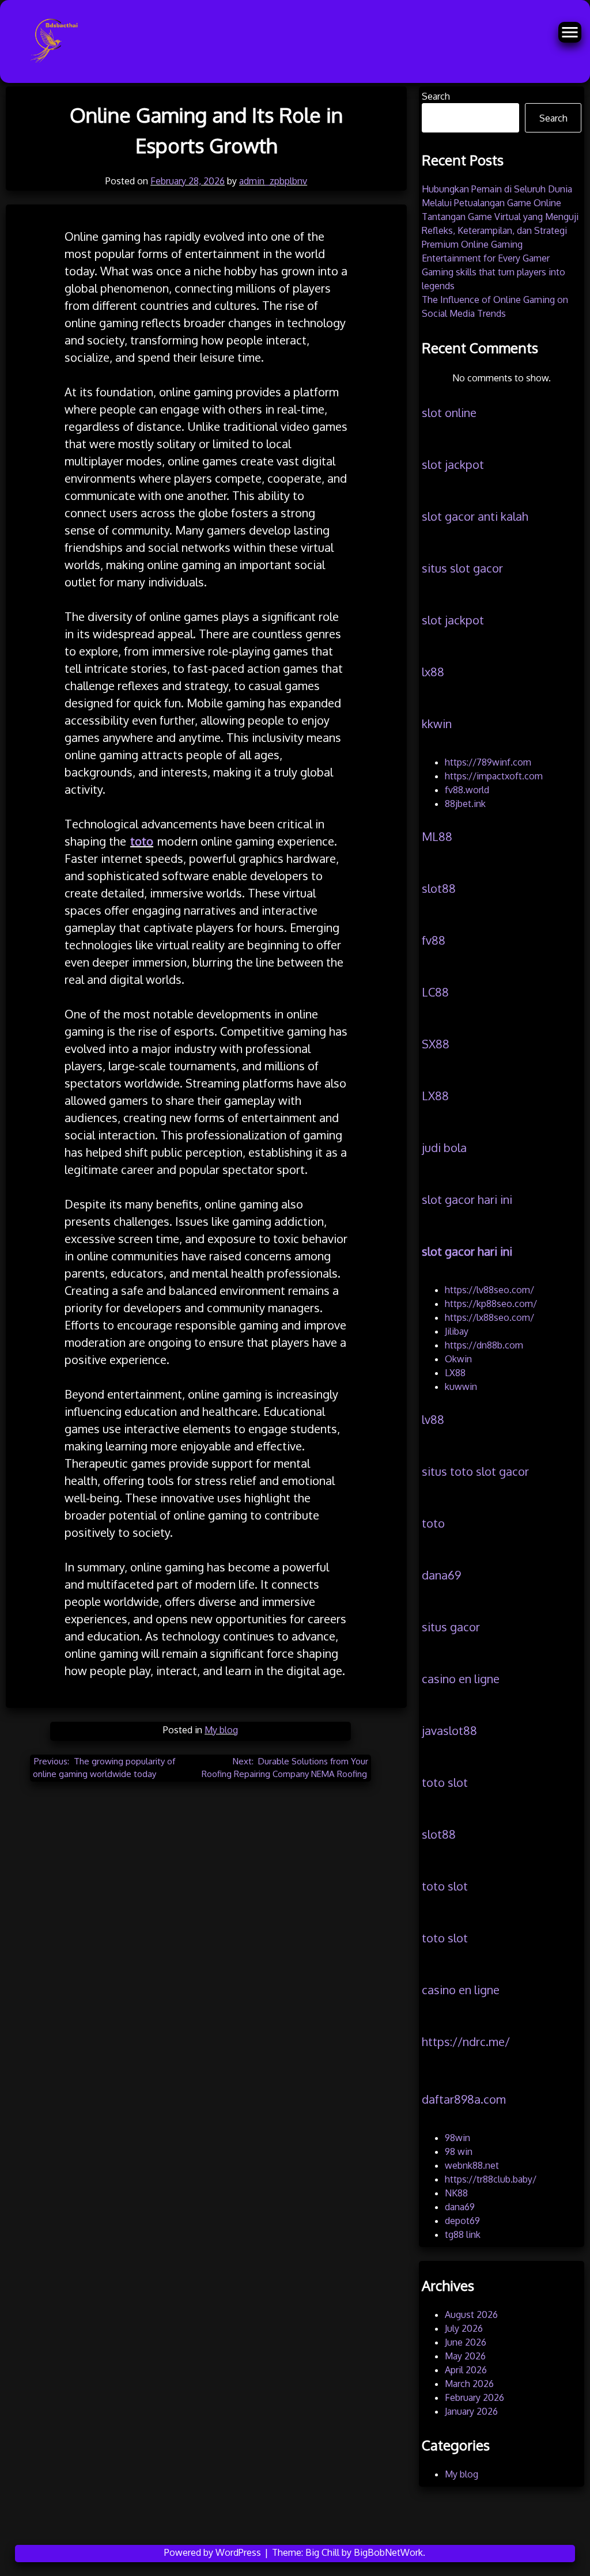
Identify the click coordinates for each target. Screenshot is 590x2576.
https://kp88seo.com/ (491, 1304)
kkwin (437, 723)
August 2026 (471, 2314)
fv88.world (467, 790)
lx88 (433, 672)
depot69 (462, 2221)
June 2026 (466, 2342)
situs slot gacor (462, 568)
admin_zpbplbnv (273, 181)
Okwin (458, 1359)
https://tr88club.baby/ (491, 2179)
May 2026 (465, 2356)
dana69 (441, 1575)
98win (457, 2138)
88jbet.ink (465, 804)
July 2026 (464, 2328)
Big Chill (322, 2552)
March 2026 (469, 2384)
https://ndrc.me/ (466, 2041)
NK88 (456, 2193)
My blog (221, 1730)
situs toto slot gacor (475, 1471)
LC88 (435, 992)
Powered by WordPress (214, 2552)
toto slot (445, 1782)
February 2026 (474, 2397)
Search (436, 96)
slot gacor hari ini (467, 1199)
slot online (449, 412)
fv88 (434, 940)
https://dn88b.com (484, 1345)
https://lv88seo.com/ (489, 1290)
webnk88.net (472, 2165)
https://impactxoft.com (494, 776)
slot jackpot (453, 464)
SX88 (436, 1044)
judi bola (444, 1147)
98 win (459, 2151)
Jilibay (457, 1331)
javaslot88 (449, 1730)
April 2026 (466, 2370)
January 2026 (471, 2411)
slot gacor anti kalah (475, 516)
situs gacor (451, 1627)
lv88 (433, 1419)
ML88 (437, 836)
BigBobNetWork (388, 2552)
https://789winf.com (488, 762)
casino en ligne (461, 1679)
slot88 (439, 888)
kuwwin (461, 1387)
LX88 (435, 1096)
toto (433, 1523)
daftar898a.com (464, 2099)
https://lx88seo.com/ (489, 1317)
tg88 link (463, 2234)
